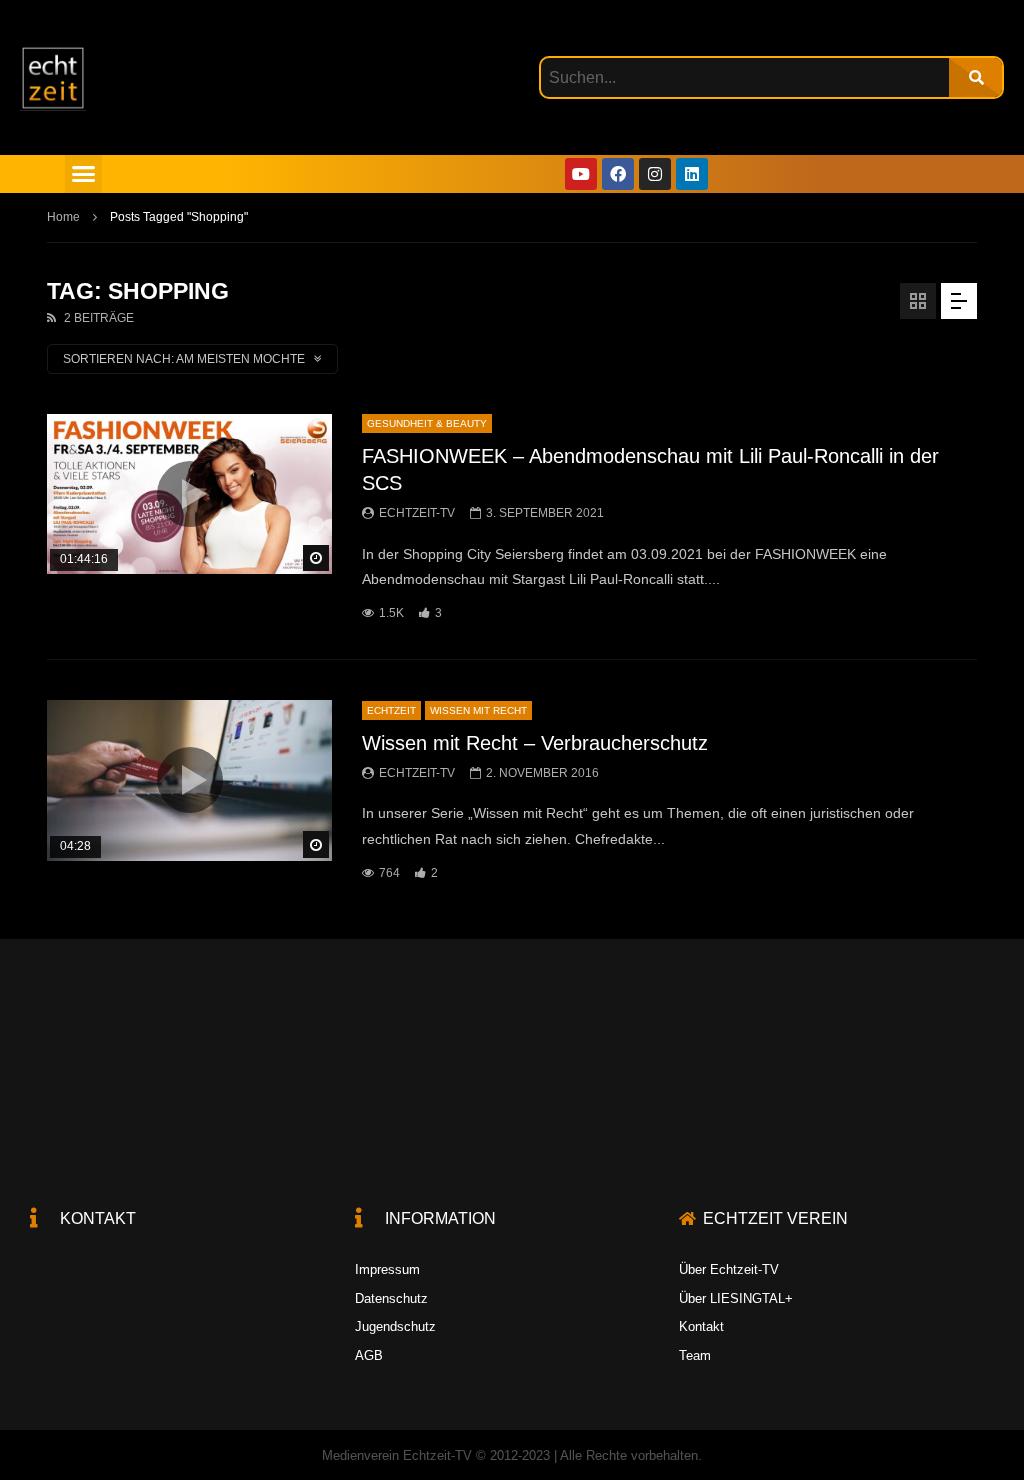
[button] (84, 174)
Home (63, 217)
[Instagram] (655, 174)
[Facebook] (618, 174)
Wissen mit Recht (478, 710)
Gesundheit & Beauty (427, 423)
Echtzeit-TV (417, 513)
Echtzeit (391, 710)
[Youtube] (581, 174)
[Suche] (975, 77)
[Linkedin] (692, 174)
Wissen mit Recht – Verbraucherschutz (535, 743)
